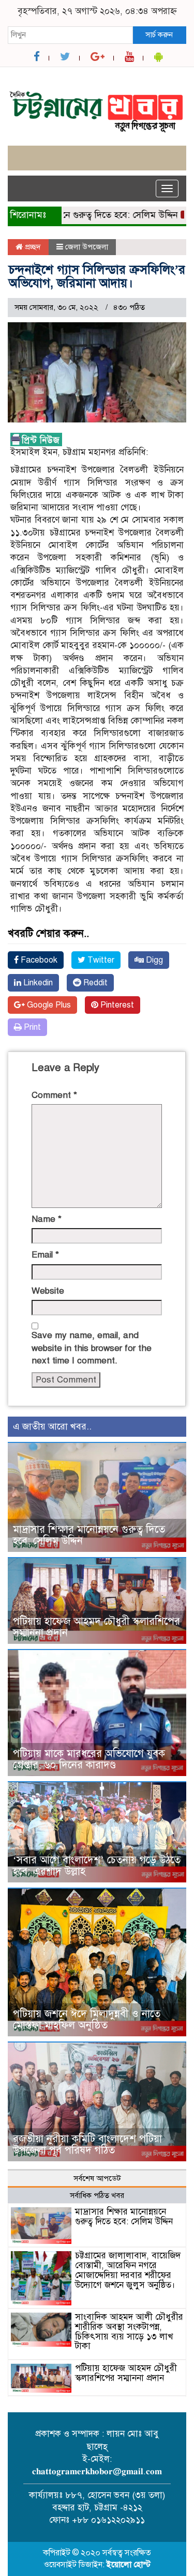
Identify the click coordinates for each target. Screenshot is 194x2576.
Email (45, 1255)
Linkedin (37, 983)
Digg (153, 960)
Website (48, 1291)
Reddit (94, 983)
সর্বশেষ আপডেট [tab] (97, 2178)
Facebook (38, 960)
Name (47, 1219)
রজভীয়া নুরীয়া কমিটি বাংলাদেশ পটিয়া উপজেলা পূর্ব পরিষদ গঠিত (87, 2145)
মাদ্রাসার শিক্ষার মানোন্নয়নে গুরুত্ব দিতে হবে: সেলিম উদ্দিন (89, 1535)
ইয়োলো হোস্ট (129, 2565)
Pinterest (116, 1005)
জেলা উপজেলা (87, 247)
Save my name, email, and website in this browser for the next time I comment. (92, 1348)
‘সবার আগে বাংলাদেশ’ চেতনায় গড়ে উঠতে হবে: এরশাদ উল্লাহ (97, 1866)
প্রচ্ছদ (32, 247)
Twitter (100, 960)
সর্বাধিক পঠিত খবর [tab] (97, 2195)
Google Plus (48, 1005)
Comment (54, 1095)
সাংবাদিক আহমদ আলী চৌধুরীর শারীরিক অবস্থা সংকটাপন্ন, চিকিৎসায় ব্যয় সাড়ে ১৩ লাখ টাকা (129, 2331)
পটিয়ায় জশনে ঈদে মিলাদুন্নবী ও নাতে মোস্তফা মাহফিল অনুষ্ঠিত (87, 2020)
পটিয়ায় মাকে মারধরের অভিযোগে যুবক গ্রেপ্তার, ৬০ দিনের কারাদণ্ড (89, 1759)
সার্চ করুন (159, 35)
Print (31, 1027)
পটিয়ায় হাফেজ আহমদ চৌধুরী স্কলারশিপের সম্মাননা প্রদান (96, 1627)
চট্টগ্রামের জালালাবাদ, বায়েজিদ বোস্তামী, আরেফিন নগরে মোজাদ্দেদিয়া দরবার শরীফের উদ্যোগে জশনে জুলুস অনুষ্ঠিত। (128, 2270)
